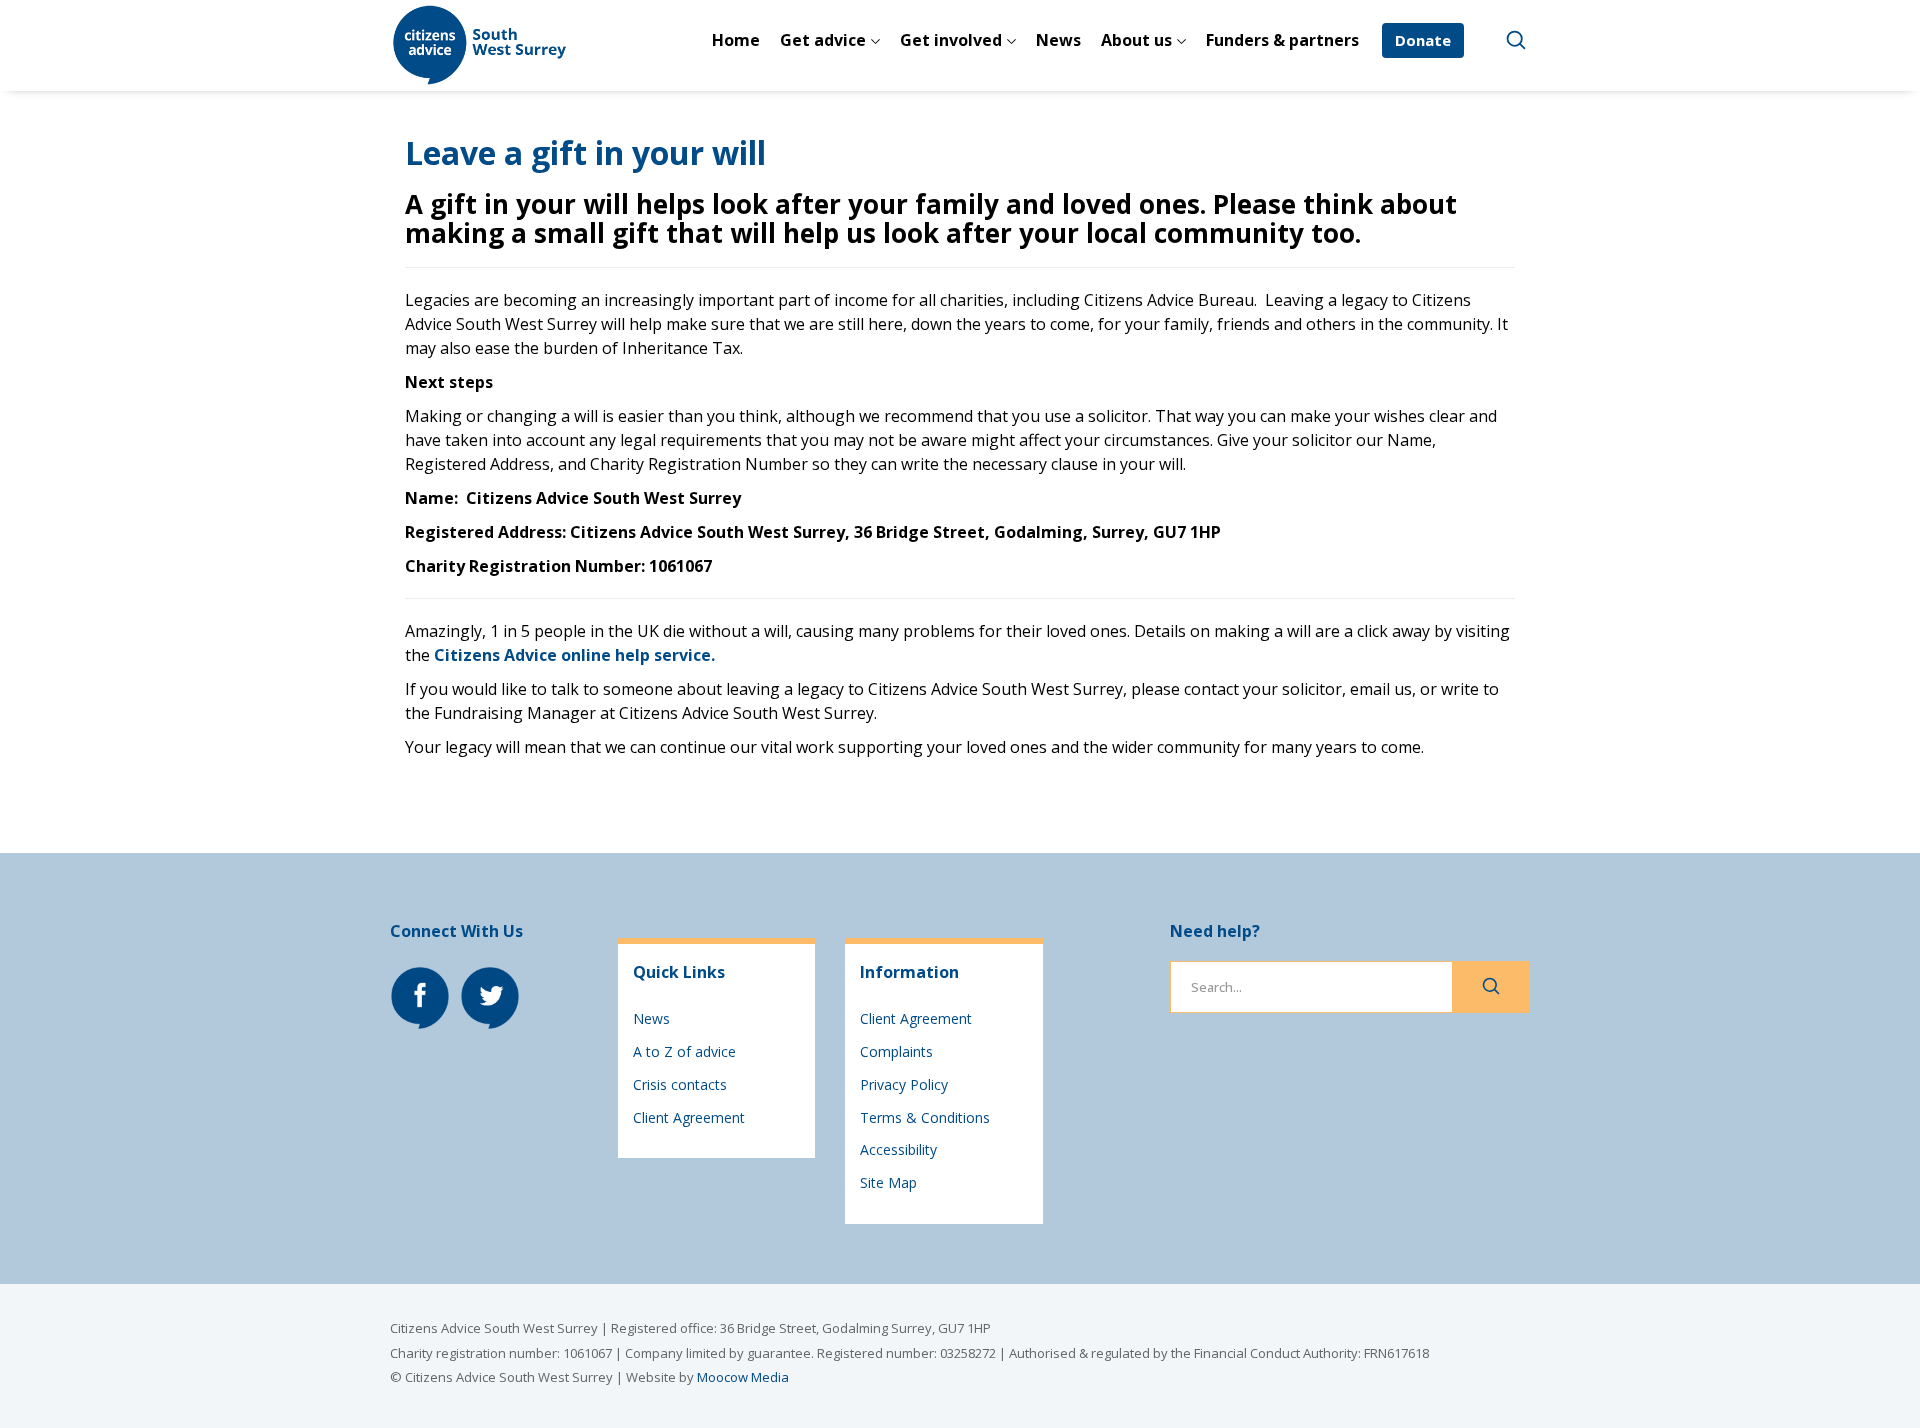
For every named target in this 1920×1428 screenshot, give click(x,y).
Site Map (888, 1182)
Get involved (951, 40)
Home (736, 40)
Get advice (823, 40)
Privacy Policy (904, 1084)
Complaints (896, 1051)
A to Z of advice (684, 1051)
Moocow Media (743, 1377)
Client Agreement (689, 1117)
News (1058, 40)
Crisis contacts (680, 1084)
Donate (1423, 40)
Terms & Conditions (925, 1117)
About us (1136, 40)
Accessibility (898, 1149)
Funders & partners (1282, 40)
